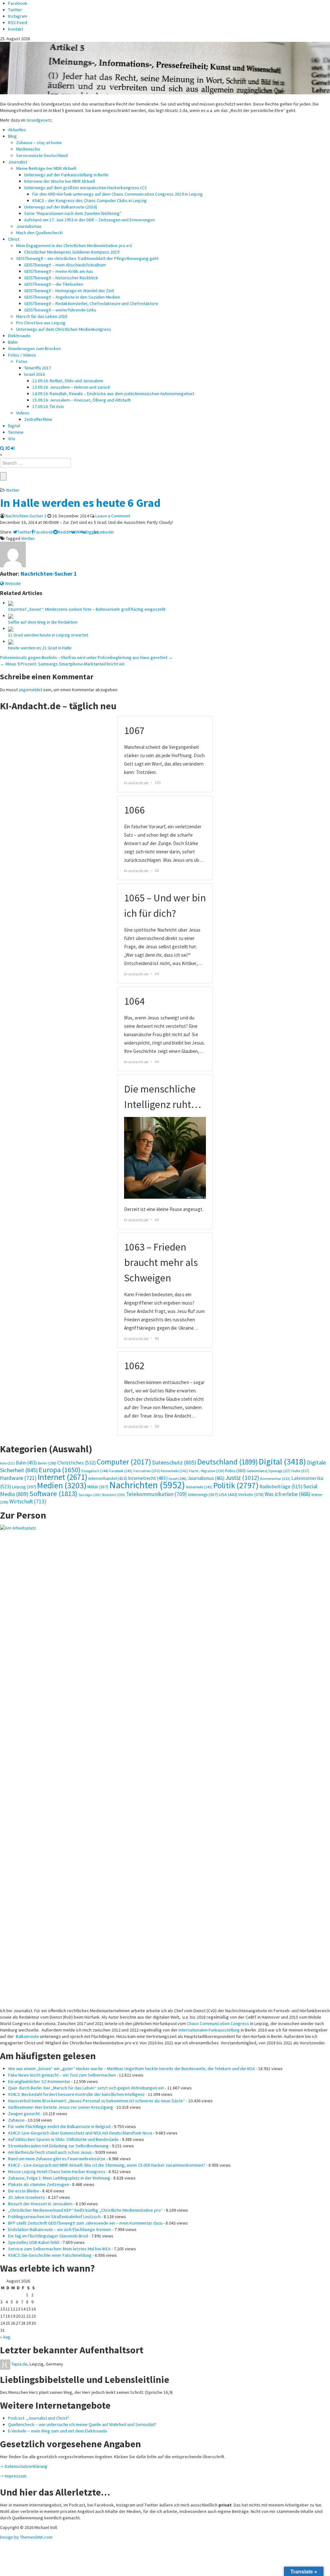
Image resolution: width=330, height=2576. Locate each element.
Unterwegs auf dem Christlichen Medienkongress (64, 329)
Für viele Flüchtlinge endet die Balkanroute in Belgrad (59, 2126)
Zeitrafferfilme (38, 419)
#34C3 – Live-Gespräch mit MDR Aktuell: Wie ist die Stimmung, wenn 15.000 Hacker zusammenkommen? (107, 2165)
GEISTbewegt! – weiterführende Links (60, 310)
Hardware (18, 1478)
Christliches (77, 1463)
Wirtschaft (28, 1502)
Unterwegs (203, 1495)
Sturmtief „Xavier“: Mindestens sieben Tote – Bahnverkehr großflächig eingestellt (87, 609)
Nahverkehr (199, 1487)
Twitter (15, 10)
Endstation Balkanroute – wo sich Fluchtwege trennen (60, 2229)
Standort (113, 1495)
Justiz (242, 1478)
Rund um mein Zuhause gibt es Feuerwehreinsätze (57, 2159)
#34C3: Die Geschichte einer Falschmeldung (50, 2255)
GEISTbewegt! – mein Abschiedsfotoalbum (65, 265)
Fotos (22, 361)
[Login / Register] (13, 448)
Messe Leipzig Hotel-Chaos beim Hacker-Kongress (57, 2171)
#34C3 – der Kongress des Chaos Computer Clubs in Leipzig (89, 200)
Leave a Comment (113, 516)
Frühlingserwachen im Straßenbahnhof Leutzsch (54, 2217)
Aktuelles (17, 130)
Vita (12, 439)
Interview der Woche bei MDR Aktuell (59, 181)
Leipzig (24, 1487)
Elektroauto (19, 336)
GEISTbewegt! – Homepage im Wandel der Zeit (69, 291)
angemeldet (30, 690)
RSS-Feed (18, 23)
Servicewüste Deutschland (42, 155)
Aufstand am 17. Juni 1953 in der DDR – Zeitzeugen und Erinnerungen (90, 220)
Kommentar (275, 1478)
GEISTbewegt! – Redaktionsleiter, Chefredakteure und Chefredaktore (91, 303)
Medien (62, 1485)
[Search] (2, 448)
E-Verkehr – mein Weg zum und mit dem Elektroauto (58, 2431)
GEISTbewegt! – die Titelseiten (54, 284)
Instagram (18, 16)
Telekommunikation (156, 1494)
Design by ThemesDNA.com (26, 2537)
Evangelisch (95, 1471)
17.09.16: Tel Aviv (48, 406)
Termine (16, 432)
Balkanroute (27, 2036)
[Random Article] (7, 448)
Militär (98, 1487)
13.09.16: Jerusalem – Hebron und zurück (71, 387)
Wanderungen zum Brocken (34, 349)
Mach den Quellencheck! (39, 233)
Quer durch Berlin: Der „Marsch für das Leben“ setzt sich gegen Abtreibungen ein (86, 2088)
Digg (90, 532)
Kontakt (16, 29)
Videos (23, 413)
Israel (178, 1479)
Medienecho (28, 149)
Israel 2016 (34, 374)
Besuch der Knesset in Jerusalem (40, 2204)
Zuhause (16, 2120)
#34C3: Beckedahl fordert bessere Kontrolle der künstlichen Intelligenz (76, 2094)
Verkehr (251, 1494)
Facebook (18, 3)
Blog (12, 136)
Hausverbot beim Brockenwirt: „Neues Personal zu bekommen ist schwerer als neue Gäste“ (97, 2101)
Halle (300, 1471)
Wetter (13, 490)
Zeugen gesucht (24, 2114)
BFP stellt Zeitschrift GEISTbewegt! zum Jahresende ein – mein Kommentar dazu (85, 2223)
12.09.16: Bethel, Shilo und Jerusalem (68, 381)
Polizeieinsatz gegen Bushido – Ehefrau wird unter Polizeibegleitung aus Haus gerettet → (86, 657)
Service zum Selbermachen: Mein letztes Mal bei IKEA (59, 2249)
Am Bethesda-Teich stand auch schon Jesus (50, 2152)
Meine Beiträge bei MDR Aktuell (46, 168)
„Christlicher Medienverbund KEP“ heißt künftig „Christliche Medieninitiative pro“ (85, 2210)
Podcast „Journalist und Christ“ (39, 2418)
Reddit (64, 532)
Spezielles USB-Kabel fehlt (34, 2242)
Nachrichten (147, 1485)
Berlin (47, 1463)
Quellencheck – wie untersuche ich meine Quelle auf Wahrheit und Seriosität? (82, 2424)
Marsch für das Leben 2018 (42, 316)
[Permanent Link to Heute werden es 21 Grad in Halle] (11, 641)
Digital (14, 426)
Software (53, 1493)
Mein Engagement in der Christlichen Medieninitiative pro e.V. (74, 246)
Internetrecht (148, 1478)
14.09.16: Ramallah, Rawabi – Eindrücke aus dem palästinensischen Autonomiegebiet (113, 394)
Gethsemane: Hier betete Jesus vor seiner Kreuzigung (61, 2107)
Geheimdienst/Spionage (268, 1471)
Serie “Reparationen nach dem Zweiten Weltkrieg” (73, 213)
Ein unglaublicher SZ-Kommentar (39, 2081)
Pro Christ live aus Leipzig (41, 323)
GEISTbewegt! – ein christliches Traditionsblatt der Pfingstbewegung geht (87, 258)
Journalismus (29, 226)
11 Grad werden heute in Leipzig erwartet (48, 635)
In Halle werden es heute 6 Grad (80, 503)
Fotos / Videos (22, 355)
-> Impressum (13, 2476)
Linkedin (106, 532)
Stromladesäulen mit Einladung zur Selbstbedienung (58, 2146)
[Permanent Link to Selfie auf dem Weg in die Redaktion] (11, 616)
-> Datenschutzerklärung (24, 2466)
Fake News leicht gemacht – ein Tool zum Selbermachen (62, 2075)
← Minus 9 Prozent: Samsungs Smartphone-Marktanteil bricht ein (62, 664)
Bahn (13, 342)
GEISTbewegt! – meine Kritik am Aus (59, 271)
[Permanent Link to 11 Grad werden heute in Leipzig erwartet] (11, 628)
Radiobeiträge (281, 1487)
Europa (60, 1470)
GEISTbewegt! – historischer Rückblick (61, 278)
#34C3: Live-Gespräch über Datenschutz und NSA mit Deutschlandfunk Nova (80, 2133)
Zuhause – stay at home (39, 143)
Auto (7, 1463)
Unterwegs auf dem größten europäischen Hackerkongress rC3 (85, 188)
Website (12, 583)
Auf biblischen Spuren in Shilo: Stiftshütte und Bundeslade (63, 2139)
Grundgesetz (39, 120)
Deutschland (228, 1462)
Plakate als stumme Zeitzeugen (39, 2184)
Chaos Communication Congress (218, 2023)
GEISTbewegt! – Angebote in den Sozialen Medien (72, 297)
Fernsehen (147, 1471)
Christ (14, 239)
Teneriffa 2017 (38, 368)
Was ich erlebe (287, 1494)
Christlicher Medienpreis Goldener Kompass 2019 (72, 252)
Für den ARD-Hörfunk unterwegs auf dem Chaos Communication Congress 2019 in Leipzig (117, 194)
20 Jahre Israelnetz (26, 2197)
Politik (236, 1485)
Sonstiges (89, 1495)
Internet (63, 1477)
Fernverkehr (174, 1471)
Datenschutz (174, 1462)
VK (78, 532)
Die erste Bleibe (24, 2191)
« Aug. (6, 2337)
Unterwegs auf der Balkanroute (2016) (61, 207)
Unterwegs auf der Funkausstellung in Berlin (66, 175)
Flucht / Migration (207, 1471)
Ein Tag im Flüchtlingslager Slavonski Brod (48, 2236)
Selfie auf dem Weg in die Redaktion (43, 622)
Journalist (18, 162)
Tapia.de (19, 2364)
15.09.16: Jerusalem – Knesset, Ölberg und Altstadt (81, 400)
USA (228, 1494)
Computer (124, 1462)
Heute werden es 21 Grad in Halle (40, 648)
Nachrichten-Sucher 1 (26, 516)
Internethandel (108, 1478)
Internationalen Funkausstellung (209, 2030)
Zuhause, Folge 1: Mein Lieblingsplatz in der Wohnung (59, 2178)
